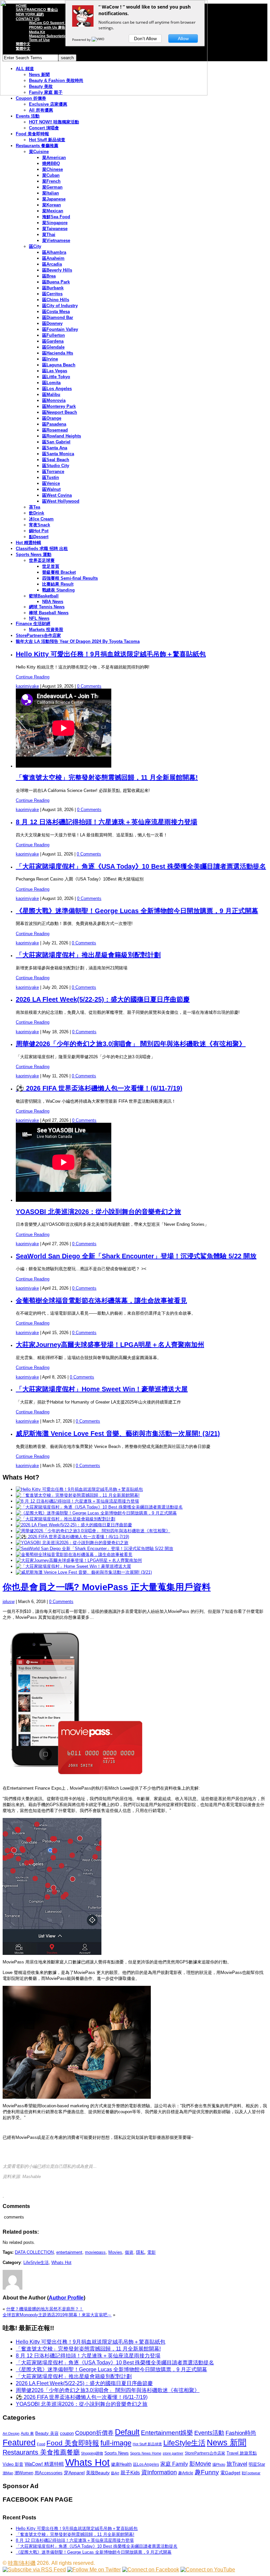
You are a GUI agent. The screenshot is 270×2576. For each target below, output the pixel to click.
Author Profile (66, 2298)
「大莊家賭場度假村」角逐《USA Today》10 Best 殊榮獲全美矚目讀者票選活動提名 (141, 866)
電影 (151, 2252)
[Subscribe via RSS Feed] (34, 2570)
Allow (183, 39)
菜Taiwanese (55, 229)
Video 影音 (13, 2464)
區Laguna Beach (59, 365)
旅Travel (237, 2464)
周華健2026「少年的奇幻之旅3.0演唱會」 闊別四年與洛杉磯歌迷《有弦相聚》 (131, 1044)
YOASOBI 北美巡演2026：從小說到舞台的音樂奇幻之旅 (98, 1212)
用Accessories (49, 2473)
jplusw (9, 1602)
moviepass (95, 2252)
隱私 (140, 2252)
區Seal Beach (56, 460)
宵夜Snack (40, 525)
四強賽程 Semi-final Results (70, 578)
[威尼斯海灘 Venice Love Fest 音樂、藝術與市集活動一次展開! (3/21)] (84, 1572)
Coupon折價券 (94, 2433)
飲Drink (37, 513)
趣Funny (207, 2472)
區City (35, 246)
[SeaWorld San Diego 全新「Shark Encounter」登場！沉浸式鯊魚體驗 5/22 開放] (94, 1549)
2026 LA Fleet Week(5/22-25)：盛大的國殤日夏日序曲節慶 (103, 999)
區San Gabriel (56, 442)
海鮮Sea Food (56, 217)
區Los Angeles (57, 389)
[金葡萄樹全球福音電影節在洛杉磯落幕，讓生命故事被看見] (74, 1554)
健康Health (121, 2464)
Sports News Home (146, 2453)
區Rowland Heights (62, 436)
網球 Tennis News (47, 607)
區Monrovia (54, 400)
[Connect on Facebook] (151, 2570)
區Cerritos (52, 294)
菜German (52, 187)
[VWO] (98, 39)
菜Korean (52, 205)
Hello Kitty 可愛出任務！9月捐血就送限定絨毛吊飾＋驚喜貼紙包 (111, 654)
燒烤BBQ (51, 163)
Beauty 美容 (47, 2433)
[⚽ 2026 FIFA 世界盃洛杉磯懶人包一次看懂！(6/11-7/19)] (72, 1537)
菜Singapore (55, 223)
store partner (173, 2453)
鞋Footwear (251, 2473)
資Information (159, 2472)
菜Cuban (51, 175)
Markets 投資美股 (46, 630)
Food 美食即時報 (32, 134)
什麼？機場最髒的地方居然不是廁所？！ (45, 2309)
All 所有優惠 (41, 110)
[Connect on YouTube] (208, 2570)
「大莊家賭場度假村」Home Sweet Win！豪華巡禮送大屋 (102, 1389)
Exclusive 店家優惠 (48, 104)
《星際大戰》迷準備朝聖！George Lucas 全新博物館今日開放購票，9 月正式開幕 (137, 911)
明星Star (257, 2464)
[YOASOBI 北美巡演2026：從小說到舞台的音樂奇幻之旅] (72, 1543)
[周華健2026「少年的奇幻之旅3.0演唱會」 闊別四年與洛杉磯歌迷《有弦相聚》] (93, 1531)
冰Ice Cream (41, 519)
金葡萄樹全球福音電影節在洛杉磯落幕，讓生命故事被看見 (101, 1301)
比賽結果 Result (58, 584)
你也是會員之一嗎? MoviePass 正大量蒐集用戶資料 (107, 1587)
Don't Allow (145, 39)
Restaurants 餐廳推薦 (37, 146)
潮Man (8, 2473)
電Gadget (230, 2473)
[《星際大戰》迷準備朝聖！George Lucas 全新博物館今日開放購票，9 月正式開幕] (96, 1513)
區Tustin (51, 477)
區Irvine (50, 359)
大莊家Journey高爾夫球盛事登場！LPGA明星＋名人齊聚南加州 (110, 1345)
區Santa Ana (55, 448)
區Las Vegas (55, 371)
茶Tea (35, 507)
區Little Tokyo (56, 377)
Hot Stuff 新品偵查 (47, 140)
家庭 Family (174, 2464)
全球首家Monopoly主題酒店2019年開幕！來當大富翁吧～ (57, 2315)
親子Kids (130, 2472)
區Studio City (56, 466)
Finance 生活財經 (33, 624)
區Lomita (51, 383)
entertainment (69, 2252)
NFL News (39, 618)
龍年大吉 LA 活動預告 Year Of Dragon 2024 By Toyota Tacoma (78, 641)
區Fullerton (54, 335)
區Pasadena (54, 424)
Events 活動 (28, 116)
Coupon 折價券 (31, 98)
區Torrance (53, 472)
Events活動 (209, 2433)
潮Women (24, 2473)
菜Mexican (53, 211)
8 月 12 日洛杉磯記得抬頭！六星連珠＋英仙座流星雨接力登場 (107, 822)
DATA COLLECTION (34, 2252)
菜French (51, 181)
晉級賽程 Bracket (59, 572)
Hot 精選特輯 (28, 543)
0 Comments (89, 686)
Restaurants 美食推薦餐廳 (41, 2452)
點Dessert (39, 537)
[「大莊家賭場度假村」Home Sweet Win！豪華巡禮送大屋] (73, 1566)
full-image (116, 2443)
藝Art (115, 2473)
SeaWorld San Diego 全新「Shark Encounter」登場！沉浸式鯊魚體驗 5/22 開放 (136, 1256)
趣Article (186, 2473)
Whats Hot (61, 2262)
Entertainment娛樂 (167, 2433)
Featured (19, 2443)
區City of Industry (60, 306)
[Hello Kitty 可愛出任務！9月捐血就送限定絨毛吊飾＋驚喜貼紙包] (79, 1489)
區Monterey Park (59, 406)
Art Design (11, 2433)
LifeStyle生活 (36, 2262)
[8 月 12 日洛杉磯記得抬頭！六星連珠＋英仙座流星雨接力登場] (77, 1501)
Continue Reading (33, 677)
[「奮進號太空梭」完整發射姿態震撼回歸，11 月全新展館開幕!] (78, 1495)
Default (127, 2432)
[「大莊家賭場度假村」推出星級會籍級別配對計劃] (66, 1519)
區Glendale (53, 347)
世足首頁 (51, 566)
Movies (115, 2252)
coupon (67, 2433)
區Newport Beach (60, 412)
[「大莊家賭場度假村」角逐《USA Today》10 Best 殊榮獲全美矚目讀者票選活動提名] (99, 1507)
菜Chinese (53, 169)
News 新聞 (227, 2443)
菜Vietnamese (56, 240)
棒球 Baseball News (49, 613)
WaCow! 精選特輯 (44, 2464)
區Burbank (53, 288)
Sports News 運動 (34, 554)
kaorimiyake (27, 686)
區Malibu (51, 394)
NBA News (53, 602)
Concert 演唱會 (44, 128)
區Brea (49, 276)
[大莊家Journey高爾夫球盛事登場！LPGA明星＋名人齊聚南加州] (79, 1560)
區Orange (52, 418)
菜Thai (49, 235)
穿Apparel (74, 2473)
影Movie (200, 2464)
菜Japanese (54, 199)
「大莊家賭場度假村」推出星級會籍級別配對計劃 (88, 955)
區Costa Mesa (56, 312)
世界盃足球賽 (42, 560)
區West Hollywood (61, 501)
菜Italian (51, 193)
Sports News (117, 2453)
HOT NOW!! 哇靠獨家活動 (54, 122)
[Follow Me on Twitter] (94, 2570)
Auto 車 (27, 2433)
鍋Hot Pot (39, 531)
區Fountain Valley (60, 329)
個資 (129, 2252)
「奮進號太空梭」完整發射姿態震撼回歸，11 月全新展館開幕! (107, 777)
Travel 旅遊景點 (242, 2453)
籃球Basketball (44, 596)
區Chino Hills (56, 300)
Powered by (82, 39)
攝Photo (219, 2464)
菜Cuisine (39, 152)
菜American (54, 158)
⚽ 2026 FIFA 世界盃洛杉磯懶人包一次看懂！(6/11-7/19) (99, 1088)
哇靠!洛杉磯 (22, 2563)
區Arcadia (52, 264)
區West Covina (57, 495)
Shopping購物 (92, 2453)
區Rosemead (55, 430)
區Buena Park (56, 282)
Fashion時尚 (241, 2433)
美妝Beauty (98, 2473)
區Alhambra (54, 252)
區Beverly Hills (57, 270)
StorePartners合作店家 (38, 635)
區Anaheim (53, 258)
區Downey (52, 323)
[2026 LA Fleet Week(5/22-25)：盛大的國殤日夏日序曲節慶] (74, 1525)
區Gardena (53, 341)
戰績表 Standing (58, 590)
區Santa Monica (58, 454)
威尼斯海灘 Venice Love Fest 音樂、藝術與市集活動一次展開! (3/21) (118, 1433)
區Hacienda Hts (58, 353)
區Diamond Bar (58, 317)
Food (41, 2444)
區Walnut (51, 489)
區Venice (51, 483)
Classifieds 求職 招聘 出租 (42, 549)
